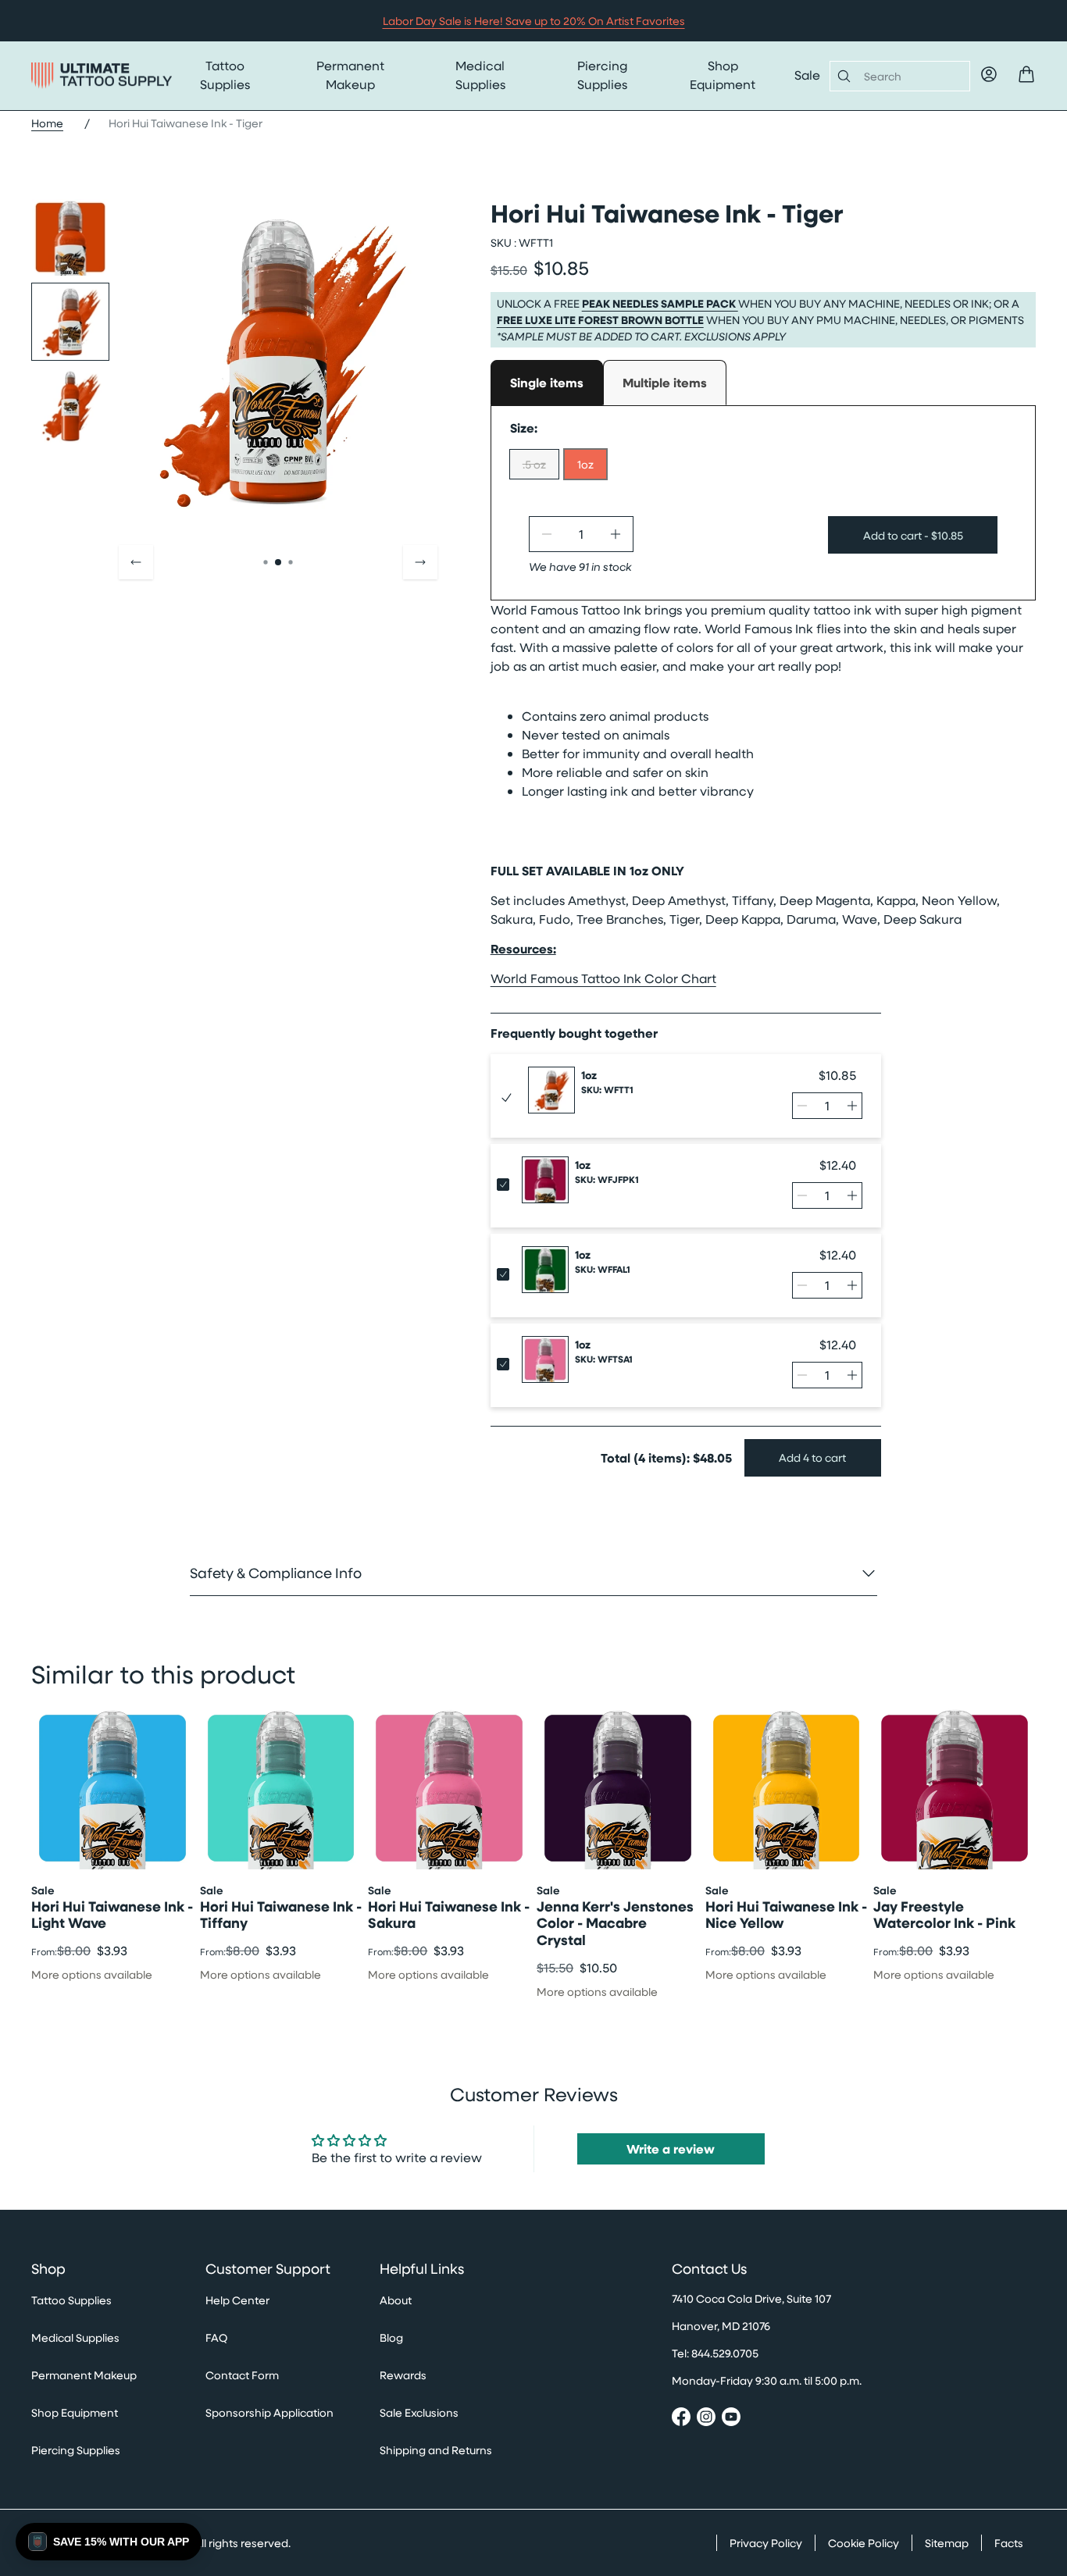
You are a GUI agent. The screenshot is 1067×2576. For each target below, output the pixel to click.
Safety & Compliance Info (276, 1573)
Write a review (671, 2149)
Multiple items (665, 383)
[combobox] (910, 76)
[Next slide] (420, 562)
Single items (547, 383)
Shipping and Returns (436, 2450)
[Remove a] (547, 534)
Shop (48, 2269)
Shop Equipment (723, 75)
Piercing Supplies (602, 75)
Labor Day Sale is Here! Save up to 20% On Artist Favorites (534, 21)
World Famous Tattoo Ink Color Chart (603, 978)
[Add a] (616, 534)
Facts (1009, 2543)
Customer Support (268, 2269)
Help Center (237, 2300)
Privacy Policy (766, 2543)
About (396, 2300)
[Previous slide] (136, 562)
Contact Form (242, 2375)
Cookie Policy (864, 2543)
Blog (391, 2337)
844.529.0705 (725, 2353)
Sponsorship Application (269, 2412)
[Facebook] (681, 2419)
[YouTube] (731, 2419)
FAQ (216, 2337)
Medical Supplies (480, 75)
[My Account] (989, 74)
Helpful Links (422, 2269)
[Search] (841, 76)
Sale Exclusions (419, 2412)
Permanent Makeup (350, 75)
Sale (807, 75)
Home (47, 123)
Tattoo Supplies (225, 75)
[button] (109, 2542)
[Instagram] (706, 2419)
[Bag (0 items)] (1026, 74)
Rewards (403, 2375)
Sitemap (947, 2543)
